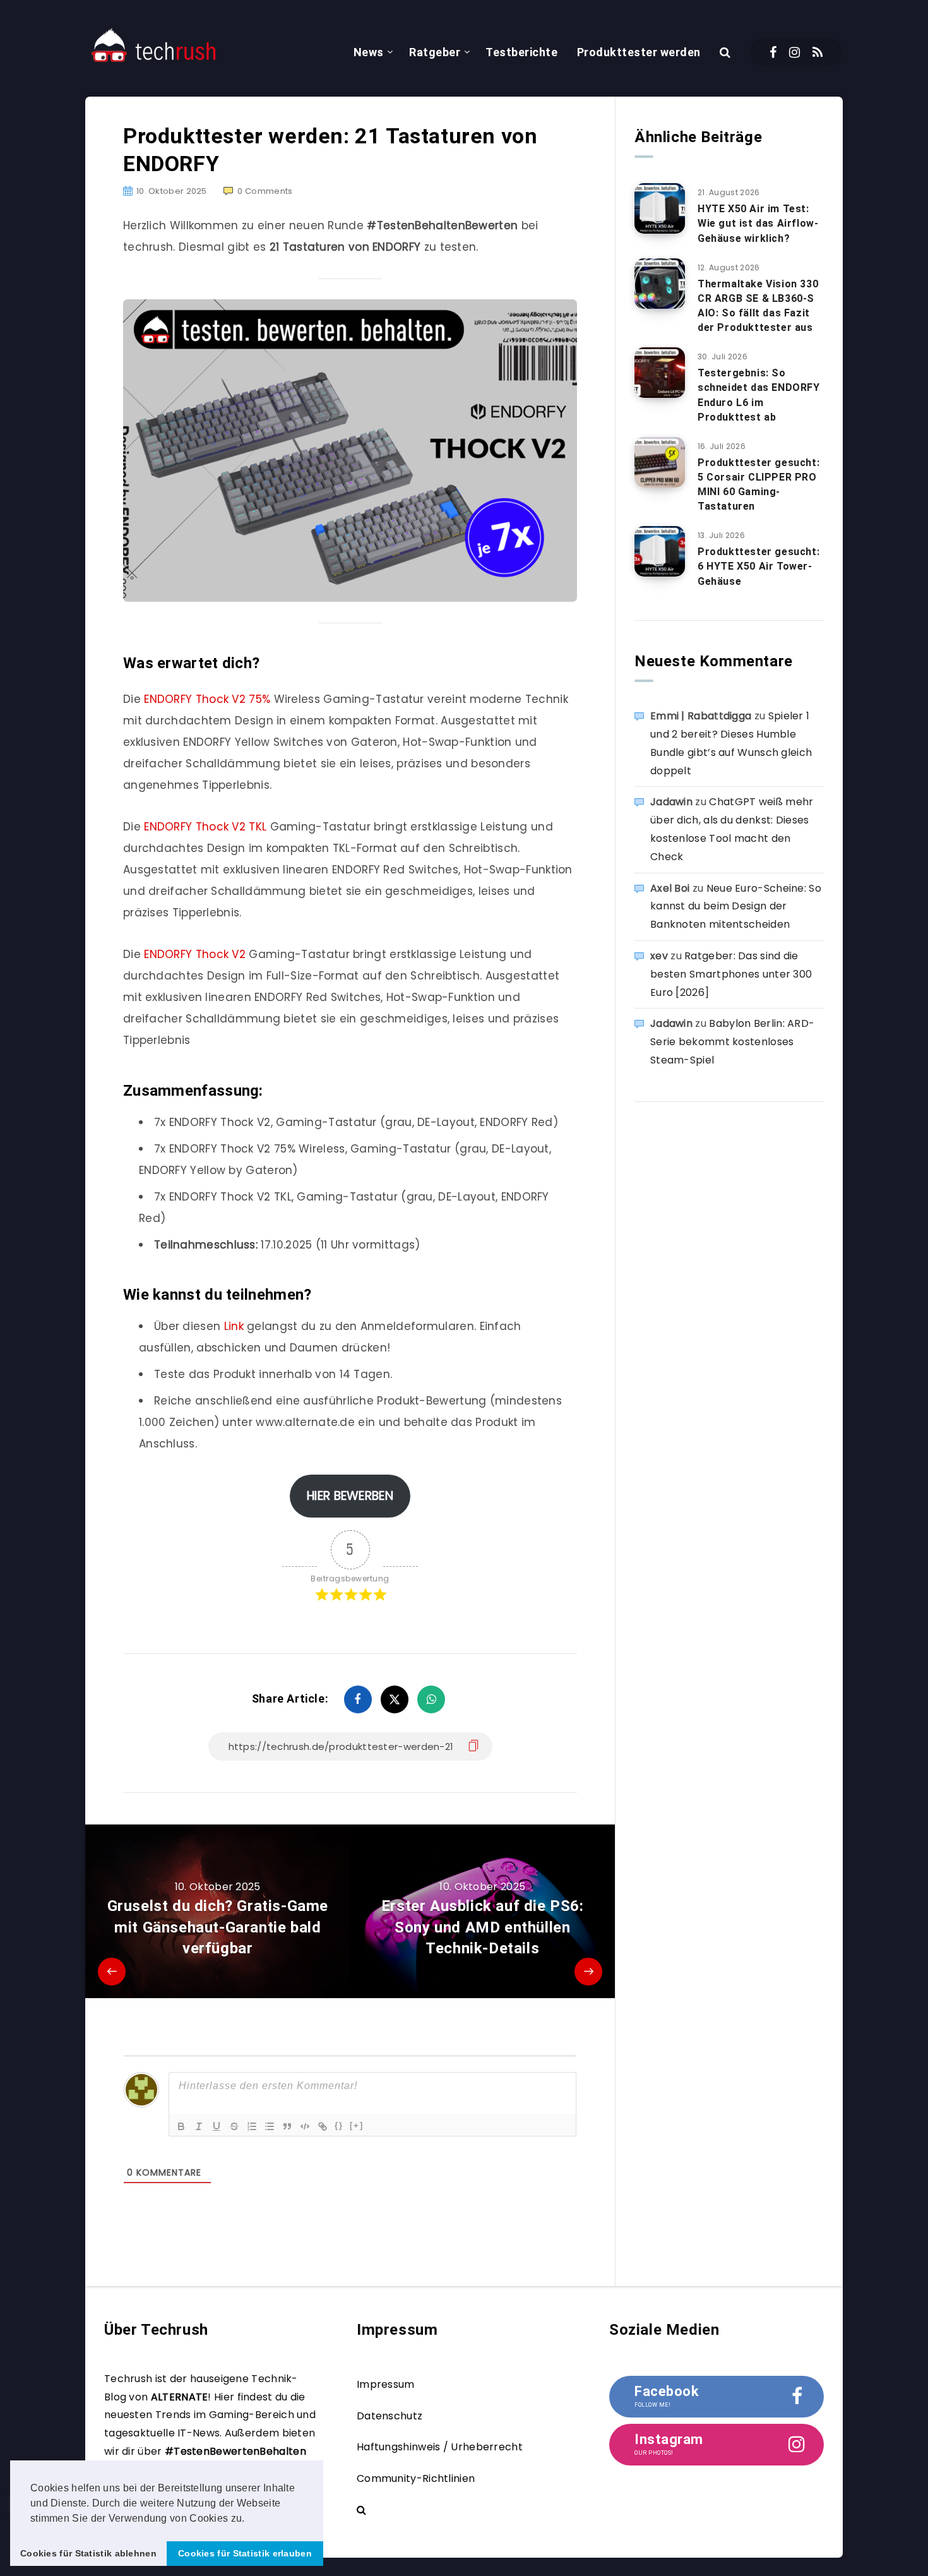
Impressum (386, 2384)
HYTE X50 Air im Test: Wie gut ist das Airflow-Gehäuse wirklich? (758, 223)
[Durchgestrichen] (234, 2126)
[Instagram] (794, 52)
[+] (357, 2125)
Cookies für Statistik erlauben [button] (245, 2553)
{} (339, 2125)
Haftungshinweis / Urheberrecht (440, 2447)
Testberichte (521, 52)
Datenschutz (390, 2416)
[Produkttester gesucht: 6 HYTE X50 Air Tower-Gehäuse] (660, 551)
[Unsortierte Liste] (270, 2126)
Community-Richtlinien (416, 2478)
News (369, 52)
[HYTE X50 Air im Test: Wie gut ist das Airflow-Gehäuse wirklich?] (660, 208)
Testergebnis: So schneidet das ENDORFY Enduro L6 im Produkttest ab (759, 395)
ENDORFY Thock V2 (193, 954)
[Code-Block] (305, 2126)
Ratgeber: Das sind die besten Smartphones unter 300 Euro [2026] (731, 974)
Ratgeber (435, 52)
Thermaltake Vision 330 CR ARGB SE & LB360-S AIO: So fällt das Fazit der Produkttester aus (758, 306)
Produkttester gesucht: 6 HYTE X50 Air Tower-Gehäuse (758, 566)
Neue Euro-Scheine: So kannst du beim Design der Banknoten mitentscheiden (736, 907)
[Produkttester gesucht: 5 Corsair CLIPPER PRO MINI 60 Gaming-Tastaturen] (660, 462)
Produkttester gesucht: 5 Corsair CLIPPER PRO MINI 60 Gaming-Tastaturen (758, 485)
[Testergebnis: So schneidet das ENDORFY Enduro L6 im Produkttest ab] (660, 373)
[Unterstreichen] (217, 2126)
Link (236, 1326)
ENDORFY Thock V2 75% (207, 699)
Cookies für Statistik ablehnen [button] (88, 2553)
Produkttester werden (639, 52)
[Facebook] (773, 52)
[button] (249, 2519)
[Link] (323, 2126)
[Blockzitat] (287, 2126)
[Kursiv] (199, 2126)
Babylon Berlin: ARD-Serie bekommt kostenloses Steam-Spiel (732, 1042)
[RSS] (818, 52)
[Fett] (181, 2126)
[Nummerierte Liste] (252, 2126)
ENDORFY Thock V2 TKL (205, 827)
